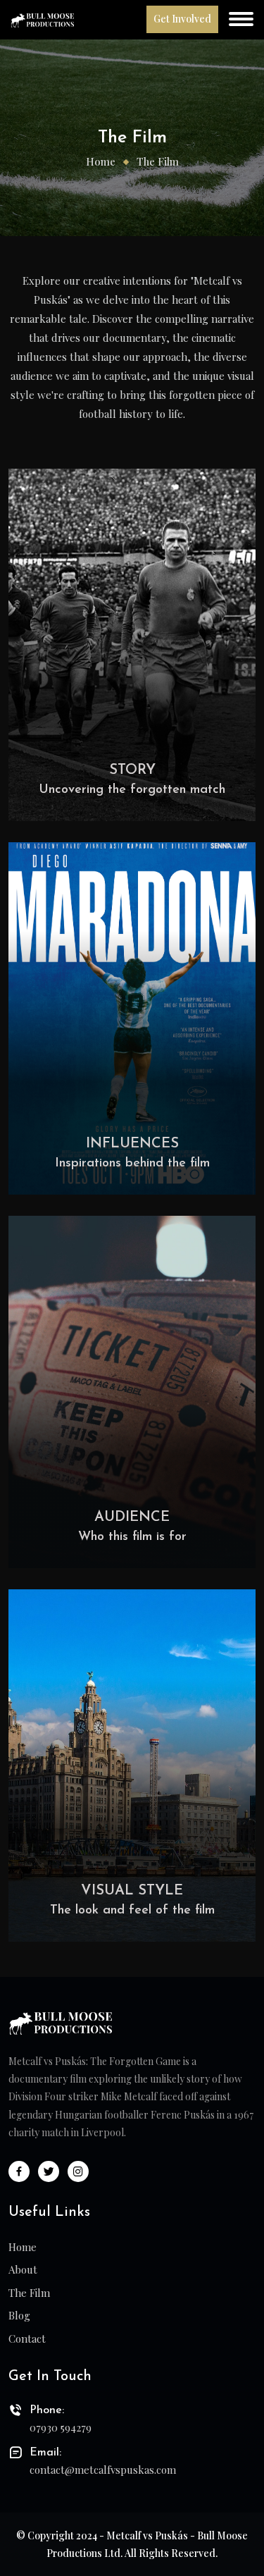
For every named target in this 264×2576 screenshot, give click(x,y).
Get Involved (182, 19)
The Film (29, 2293)
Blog (19, 2315)
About (23, 2269)
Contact (27, 2338)
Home (101, 161)
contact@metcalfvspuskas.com (103, 2470)
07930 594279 (61, 2427)
